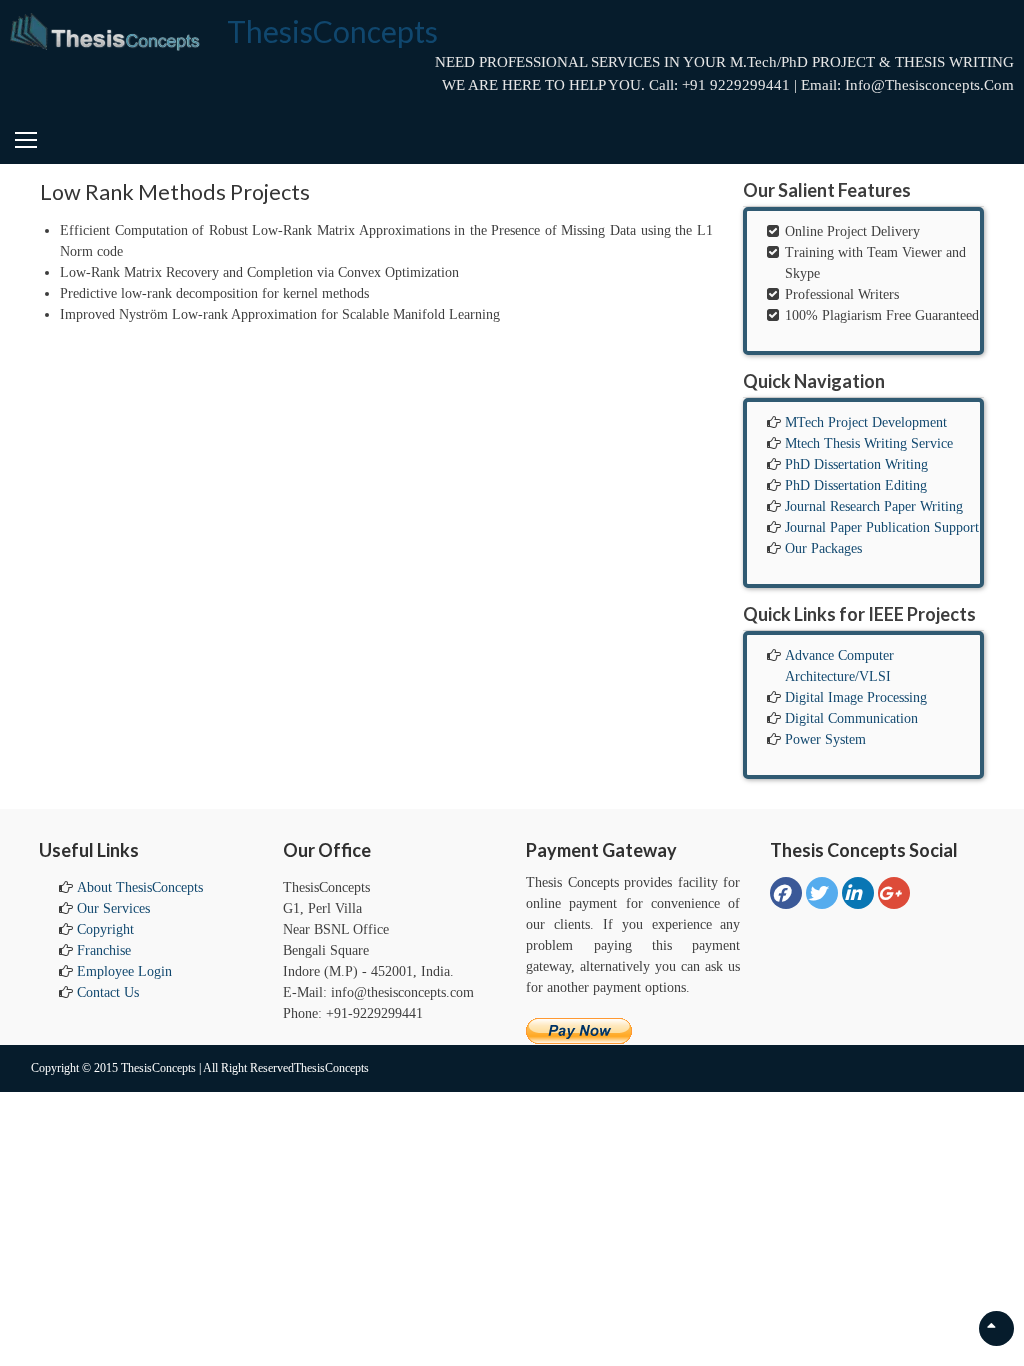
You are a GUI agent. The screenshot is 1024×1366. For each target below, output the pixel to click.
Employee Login (124, 971)
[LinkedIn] (858, 893)
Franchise (104, 950)
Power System (825, 739)
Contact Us (108, 992)
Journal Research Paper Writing (874, 506)
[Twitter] (822, 893)
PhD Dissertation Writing (856, 464)
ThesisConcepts (332, 31)
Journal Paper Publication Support (882, 527)
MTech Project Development (866, 422)
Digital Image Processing (856, 697)
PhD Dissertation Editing (856, 485)
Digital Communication (851, 718)
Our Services (113, 908)
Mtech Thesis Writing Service (869, 443)
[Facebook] (786, 893)
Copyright (105, 929)
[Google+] (894, 893)
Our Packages (823, 548)
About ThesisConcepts (140, 887)
